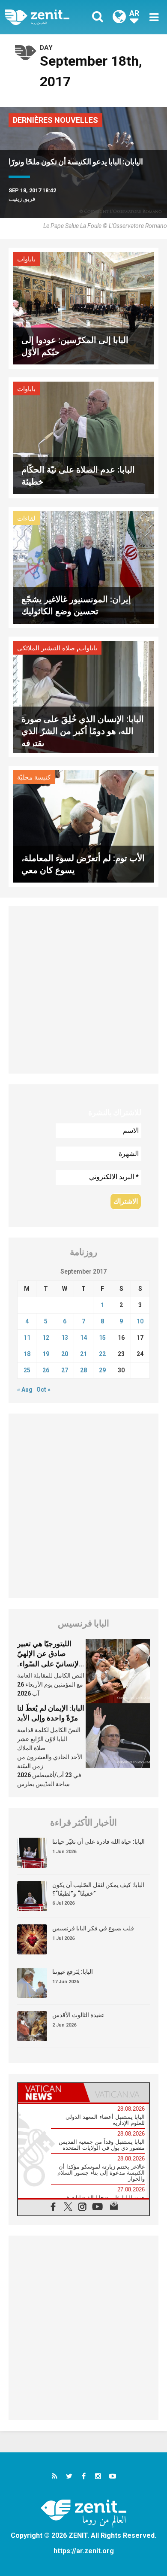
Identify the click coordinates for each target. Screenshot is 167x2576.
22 (102, 1354)
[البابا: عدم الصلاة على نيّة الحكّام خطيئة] (83, 437)
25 (27, 1370)
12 (46, 1338)
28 (83, 1370)
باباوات (26, 259)
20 (65, 1354)
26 (46, 1370)
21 (83, 1354)
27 (65, 1370)
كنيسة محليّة (34, 777)
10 (140, 1321)
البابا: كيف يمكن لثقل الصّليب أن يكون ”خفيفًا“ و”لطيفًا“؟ (98, 1889)
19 (46, 1354)
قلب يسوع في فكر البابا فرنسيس (93, 1928)
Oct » (43, 1390)
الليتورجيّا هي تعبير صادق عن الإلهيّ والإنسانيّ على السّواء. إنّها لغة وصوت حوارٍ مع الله (51, 1664)
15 (102, 1338)
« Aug (25, 1390)
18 (27, 1354)
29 (102, 1370)
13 (65, 1338)
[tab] (51, 2093)
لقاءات (26, 519)
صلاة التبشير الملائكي (46, 648)
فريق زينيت (22, 199)
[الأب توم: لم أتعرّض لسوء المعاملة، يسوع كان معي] (83, 826)
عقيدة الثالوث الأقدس (78, 2015)
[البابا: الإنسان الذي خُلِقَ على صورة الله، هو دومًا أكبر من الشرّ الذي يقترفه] (83, 696)
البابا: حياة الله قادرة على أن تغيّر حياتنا (98, 1842)
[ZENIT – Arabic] (47, 17)
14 (83, 1338)
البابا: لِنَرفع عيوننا (73, 1972)
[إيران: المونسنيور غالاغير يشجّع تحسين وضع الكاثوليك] (83, 566)
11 (27, 1338)
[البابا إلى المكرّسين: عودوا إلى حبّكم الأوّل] (83, 308)
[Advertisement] (83, 990)
